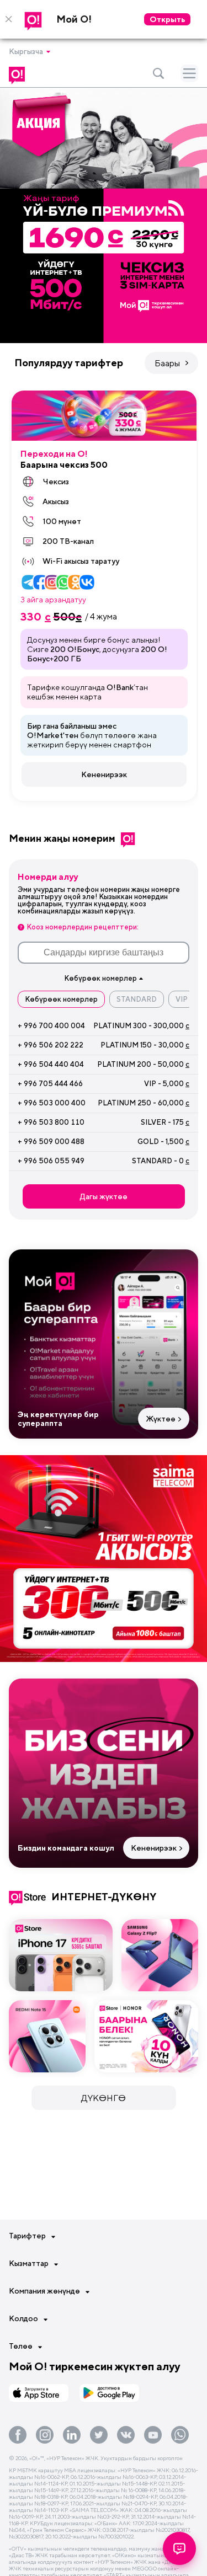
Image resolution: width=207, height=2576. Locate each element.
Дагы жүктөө (104, 1196)
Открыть (167, 19)
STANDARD (137, 999)
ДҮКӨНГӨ (104, 2098)
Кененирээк (104, 774)
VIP (182, 999)
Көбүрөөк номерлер (61, 999)
